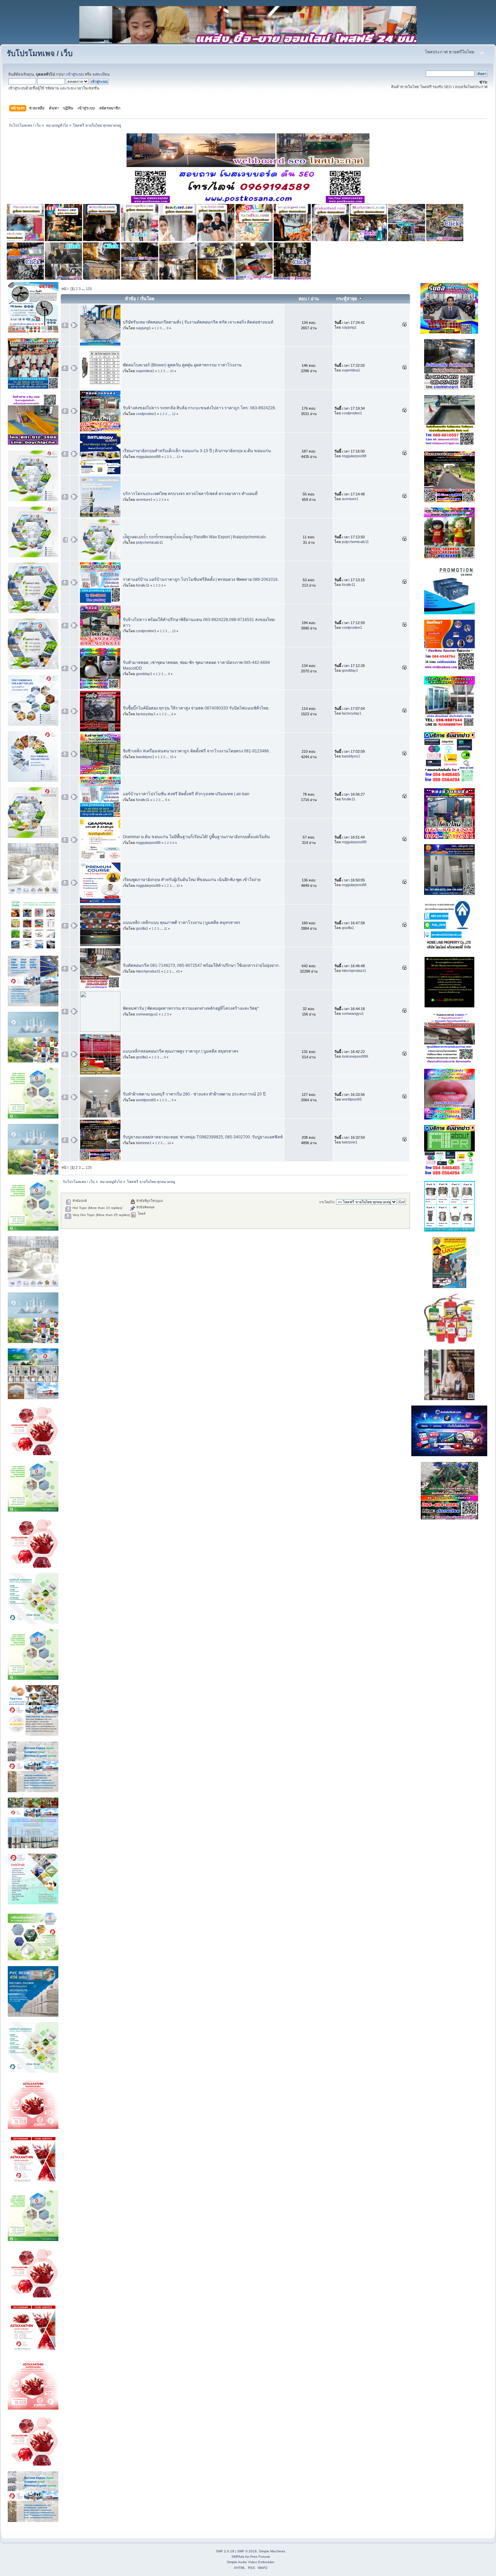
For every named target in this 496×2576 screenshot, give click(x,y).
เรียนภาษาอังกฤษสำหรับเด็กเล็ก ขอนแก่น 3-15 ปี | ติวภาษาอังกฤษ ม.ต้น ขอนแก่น (197, 451)
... (84, 289)
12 (174, 414)
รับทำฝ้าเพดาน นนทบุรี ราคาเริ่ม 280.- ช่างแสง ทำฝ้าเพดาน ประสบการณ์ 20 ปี (194, 1094)
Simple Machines (272, 2551)
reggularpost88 (148, 457)
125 (89, 289)
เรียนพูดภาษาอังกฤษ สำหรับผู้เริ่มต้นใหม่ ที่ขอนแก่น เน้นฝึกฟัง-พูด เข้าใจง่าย (192, 880)
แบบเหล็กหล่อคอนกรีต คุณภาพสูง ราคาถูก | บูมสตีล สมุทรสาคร (181, 1051)
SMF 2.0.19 (225, 2551)
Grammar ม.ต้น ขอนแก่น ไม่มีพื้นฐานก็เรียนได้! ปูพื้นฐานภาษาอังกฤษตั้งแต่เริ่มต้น (196, 837)
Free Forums (260, 2557)
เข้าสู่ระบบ (75, 74)
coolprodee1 (146, 414)
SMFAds (238, 2557)
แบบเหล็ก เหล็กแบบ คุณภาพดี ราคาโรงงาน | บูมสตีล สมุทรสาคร (182, 923)
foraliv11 (143, 585)
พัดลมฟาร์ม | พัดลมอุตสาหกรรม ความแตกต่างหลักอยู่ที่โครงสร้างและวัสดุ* (191, 1008)
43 (178, 972)
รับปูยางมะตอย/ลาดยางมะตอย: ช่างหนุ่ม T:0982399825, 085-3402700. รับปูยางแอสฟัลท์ (203, 1137)
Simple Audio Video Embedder (251, 2562)
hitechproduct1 (148, 971)
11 (166, 929)
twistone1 (144, 1143)
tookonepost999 (355, 1056)
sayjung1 (143, 328)
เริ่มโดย (147, 299)
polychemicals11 (149, 542)
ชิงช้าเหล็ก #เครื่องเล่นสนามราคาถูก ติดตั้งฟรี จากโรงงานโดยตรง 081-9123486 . (197, 751)
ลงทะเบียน (101, 74)
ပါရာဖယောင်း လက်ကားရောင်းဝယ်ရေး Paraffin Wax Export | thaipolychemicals (194, 537)
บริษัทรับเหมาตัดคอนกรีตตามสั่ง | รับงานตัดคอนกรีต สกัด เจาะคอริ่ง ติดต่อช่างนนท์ (198, 322)
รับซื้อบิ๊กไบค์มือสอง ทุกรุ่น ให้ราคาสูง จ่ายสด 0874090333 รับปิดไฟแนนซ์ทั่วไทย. (196, 708)
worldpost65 (146, 1100)
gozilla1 (142, 928)
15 (172, 757)
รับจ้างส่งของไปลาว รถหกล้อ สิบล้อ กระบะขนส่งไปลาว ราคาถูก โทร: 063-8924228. (199, 408)
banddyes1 (145, 757)
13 (178, 457)
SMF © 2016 (247, 2551)
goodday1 (144, 674)
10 (172, 371)
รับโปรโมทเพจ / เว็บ (40, 54)
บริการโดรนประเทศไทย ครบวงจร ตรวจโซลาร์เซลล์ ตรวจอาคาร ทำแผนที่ (190, 494)
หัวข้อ (130, 299)
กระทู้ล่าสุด (347, 299)
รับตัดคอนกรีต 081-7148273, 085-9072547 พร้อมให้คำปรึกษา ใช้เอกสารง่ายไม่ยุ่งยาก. (201, 965)
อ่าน (315, 299)
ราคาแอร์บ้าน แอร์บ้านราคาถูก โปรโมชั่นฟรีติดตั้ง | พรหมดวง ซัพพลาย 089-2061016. (201, 579)
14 (169, 1143)
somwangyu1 (147, 1014)
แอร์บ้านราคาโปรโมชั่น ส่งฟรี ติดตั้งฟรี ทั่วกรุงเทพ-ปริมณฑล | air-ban (186, 794)
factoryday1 (146, 714)
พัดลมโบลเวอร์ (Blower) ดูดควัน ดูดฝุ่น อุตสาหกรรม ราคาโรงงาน (182, 365)
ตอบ (303, 299)
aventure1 (144, 499)
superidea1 (145, 371)
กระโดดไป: (327, 1202)
